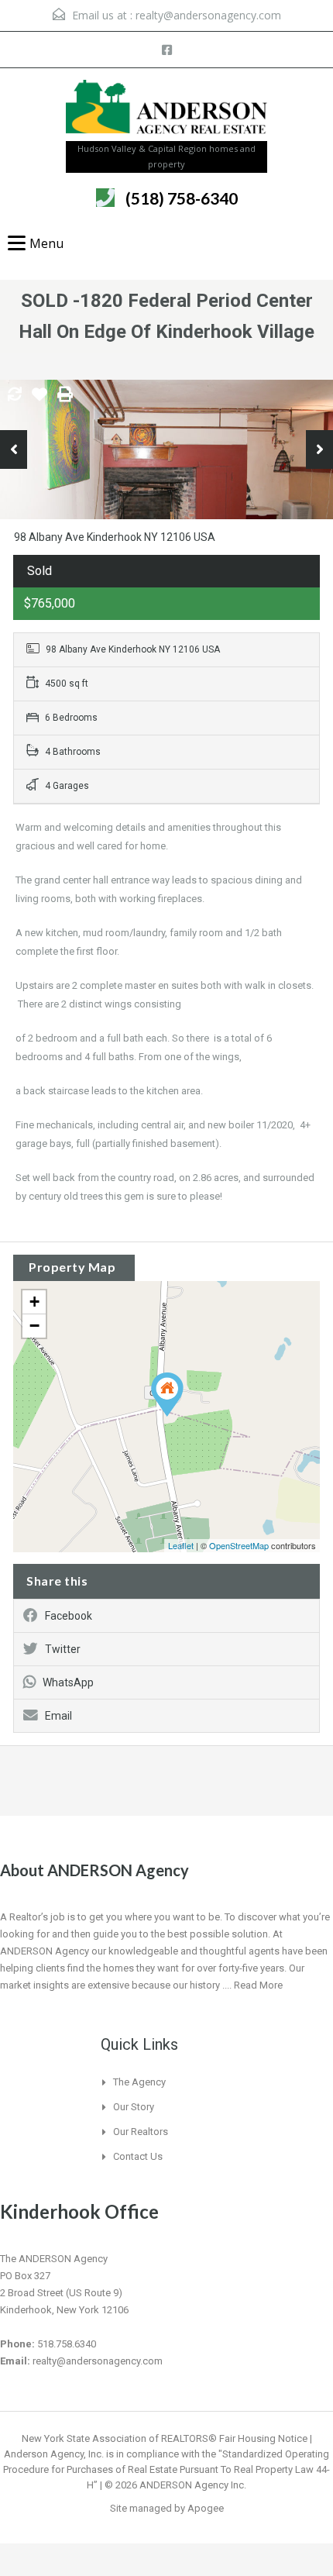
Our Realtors (141, 2132)
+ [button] (34, 1302)
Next (319, 449)
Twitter (63, 1649)
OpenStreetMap (239, 1545)
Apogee (206, 2508)
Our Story (134, 2107)
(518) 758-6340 (182, 198)
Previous (14, 449)
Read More (258, 1985)
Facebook (69, 1616)
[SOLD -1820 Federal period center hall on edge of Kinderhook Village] (167, 1395)
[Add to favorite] (39, 400)
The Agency (139, 2082)
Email (58, 1716)
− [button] (34, 1326)
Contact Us (138, 2156)
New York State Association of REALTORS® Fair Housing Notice (165, 2438)
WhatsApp (68, 1682)
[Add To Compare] (15, 395)
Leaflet (181, 1545)
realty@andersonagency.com (208, 15)
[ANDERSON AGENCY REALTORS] (166, 110)
